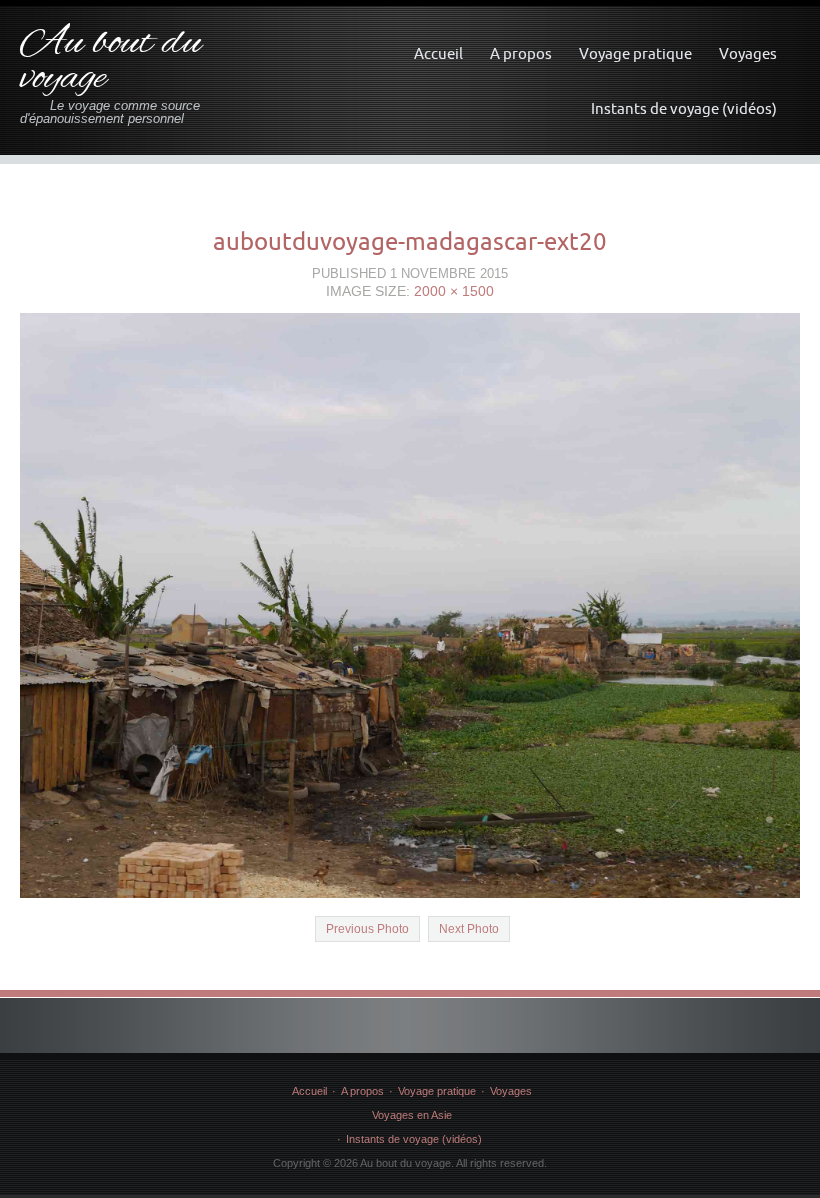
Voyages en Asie (412, 1115)
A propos (521, 53)
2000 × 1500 (454, 291)
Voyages (748, 53)
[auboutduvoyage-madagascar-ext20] (410, 604)
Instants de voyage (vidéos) (684, 108)
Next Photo (469, 929)
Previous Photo (367, 929)
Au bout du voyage (111, 61)
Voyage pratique (635, 53)
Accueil (438, 53)
